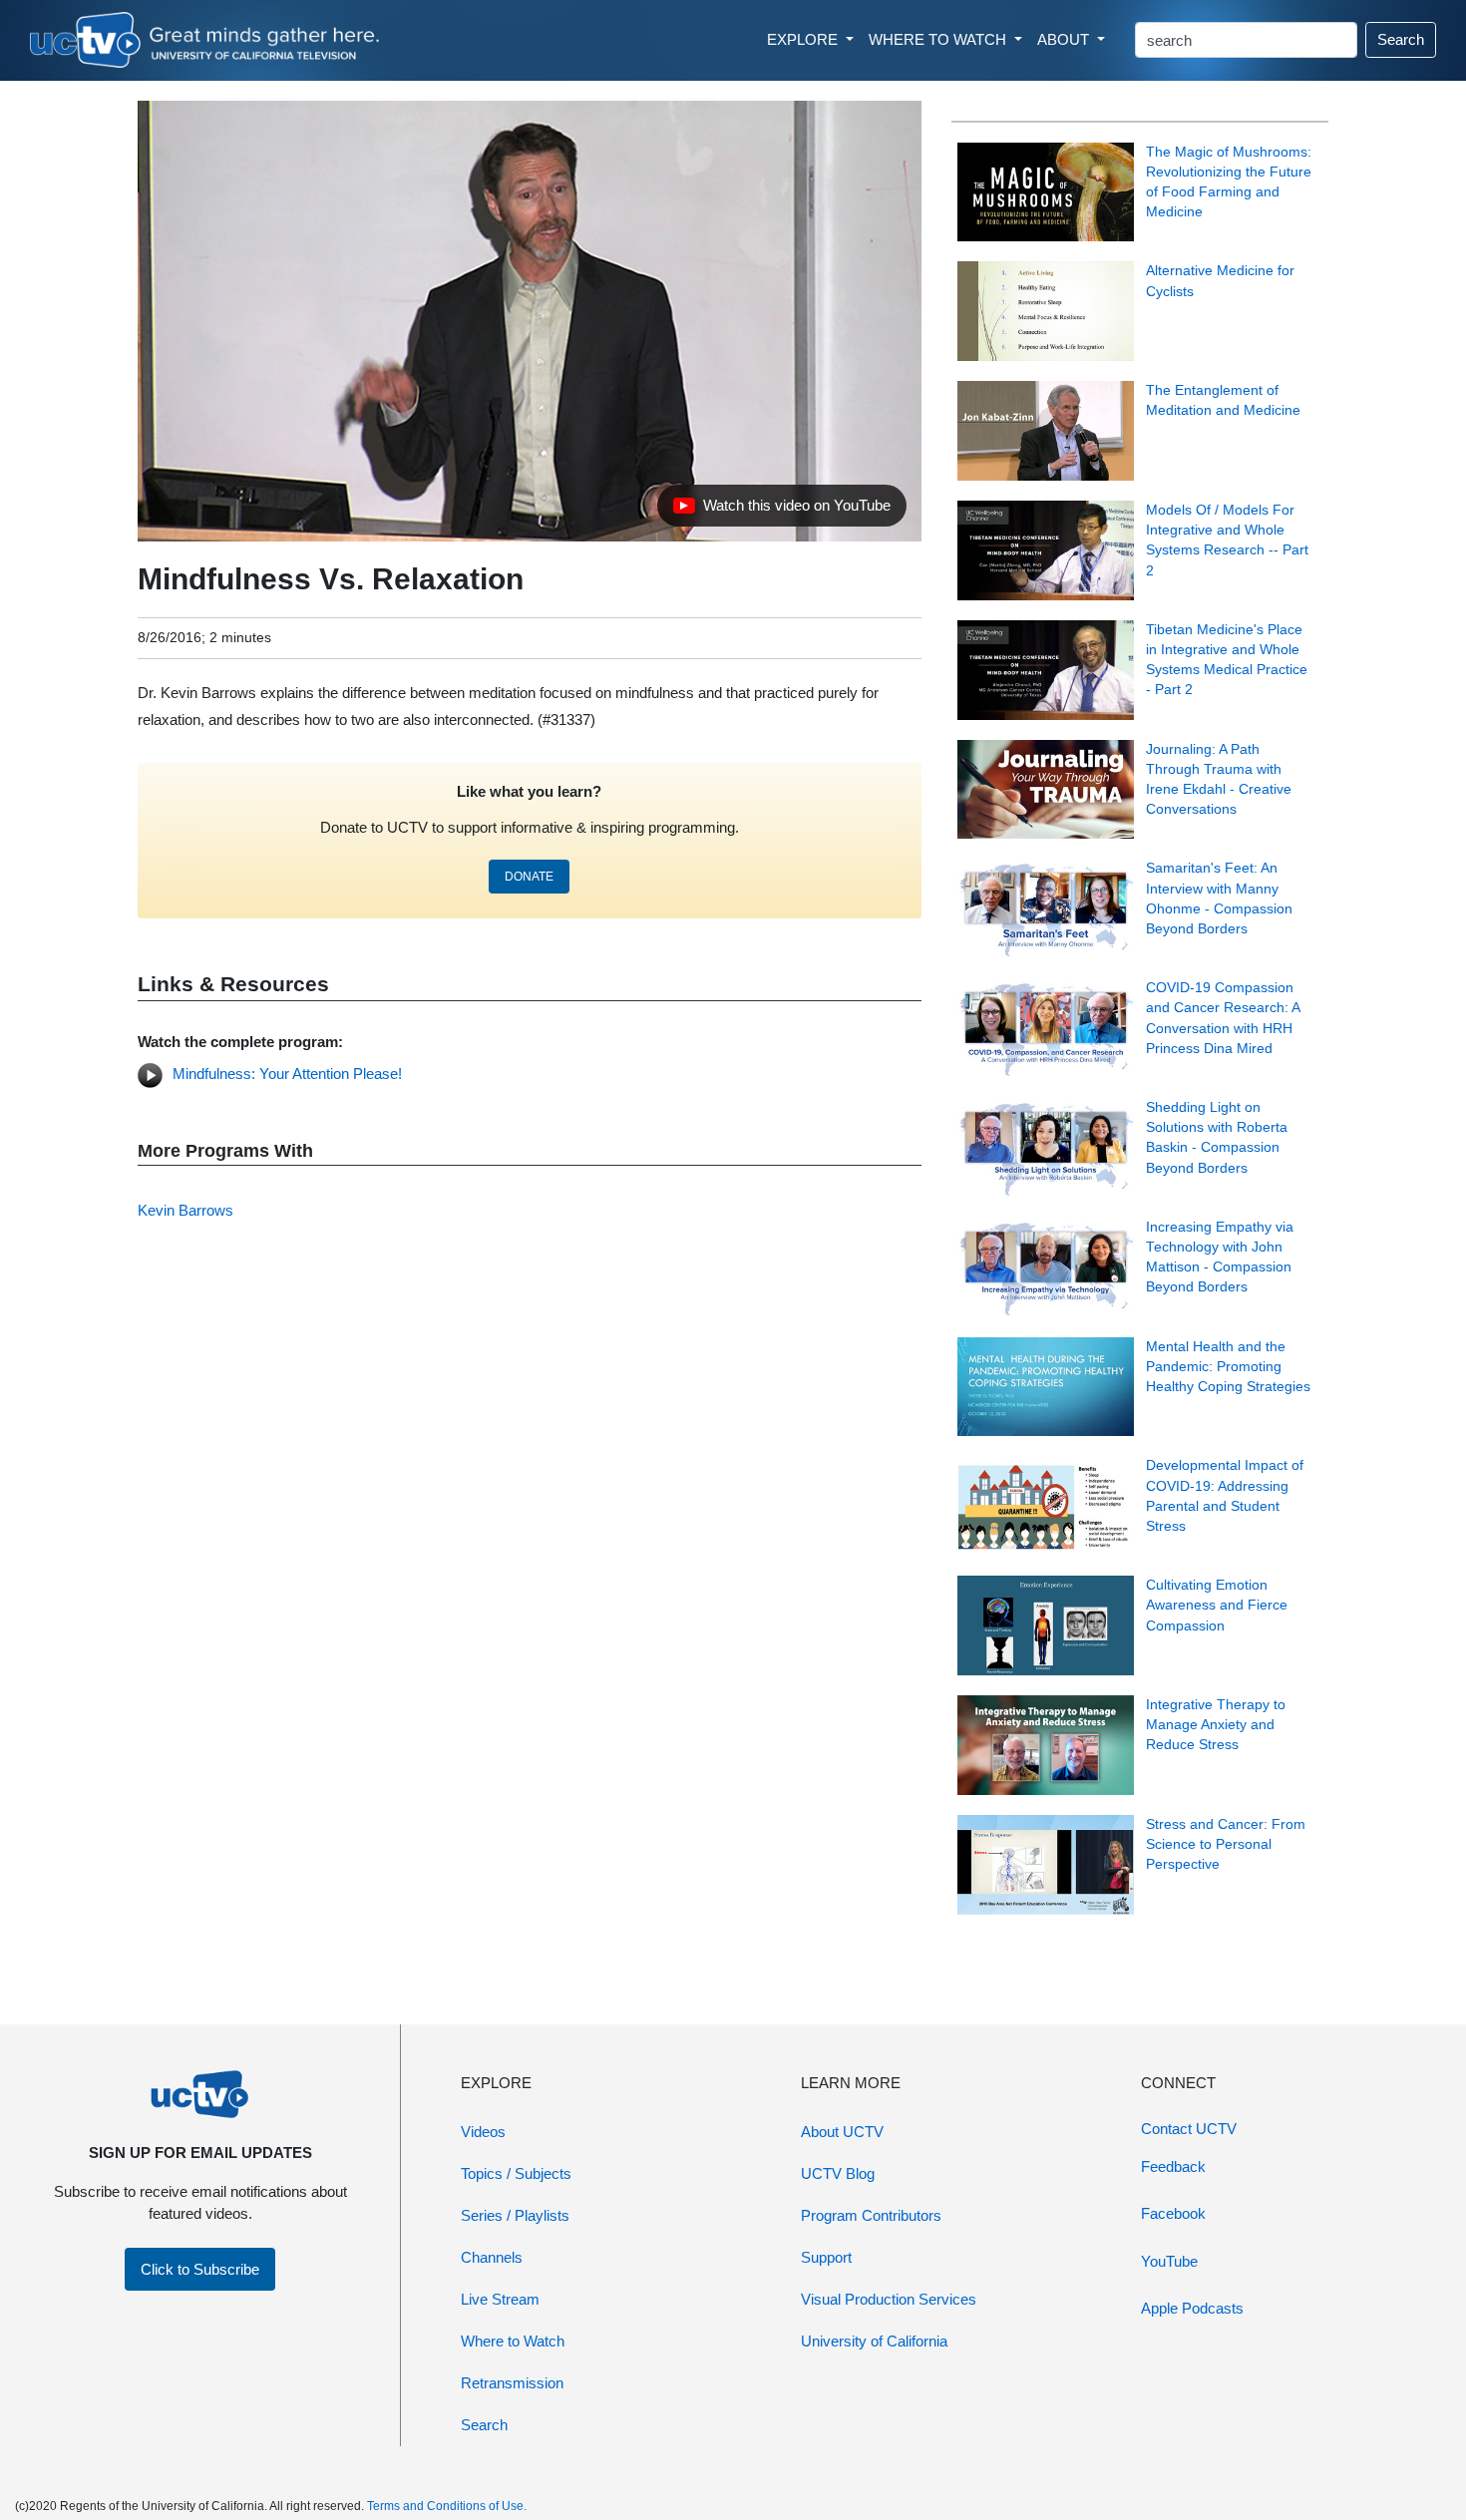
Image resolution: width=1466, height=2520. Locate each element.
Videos (483, 2132)
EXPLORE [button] (804, 39)
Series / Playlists (515, 2215)
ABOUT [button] (1065, 39)
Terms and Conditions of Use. (447, 2506)
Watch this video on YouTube (781, 511)
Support (826, 2257)
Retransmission (512, 2383)
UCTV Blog (838, 2173)
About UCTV (842, 2132)
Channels (492, 2257)
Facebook (1173, 2213)
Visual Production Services (889, 2299)
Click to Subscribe (200, 2269)
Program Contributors (871, 2215)
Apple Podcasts (1192, 2308)
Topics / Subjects (516, 2173)
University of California (874, 2341)
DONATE (529, 877)
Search (1401, 39)
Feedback (1173, 2166)
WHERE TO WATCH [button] (939, 39)
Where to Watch (513, 2341)
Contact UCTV (1189, 2129)
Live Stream (500, 2299)
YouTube (1169, 2261)
